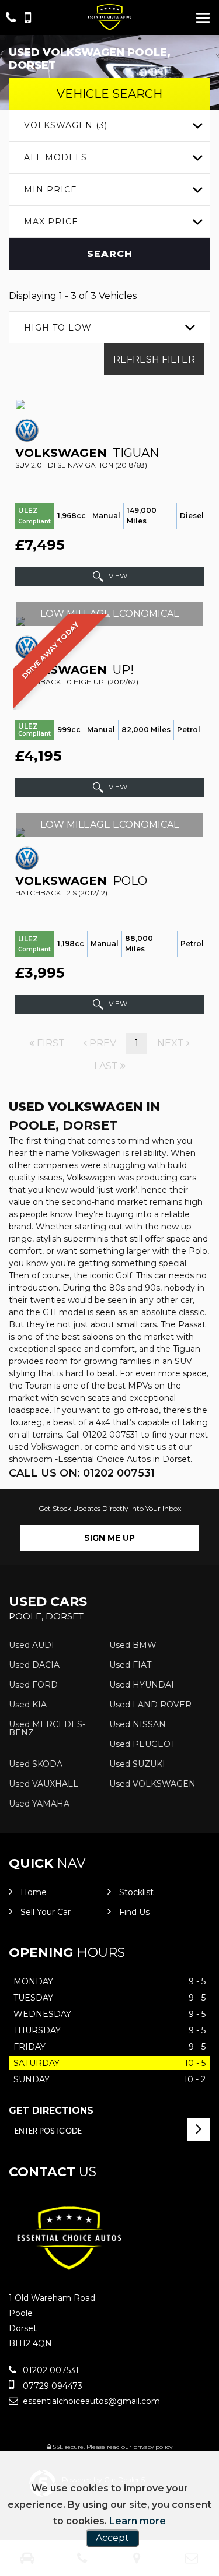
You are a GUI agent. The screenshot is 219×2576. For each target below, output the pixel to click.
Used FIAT (130, 1665)
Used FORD (33, 1685)
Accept (112, 2538)
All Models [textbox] (55, 157)
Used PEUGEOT (142, 1744)
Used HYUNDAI (142, 1685)
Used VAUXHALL (44, 1784)
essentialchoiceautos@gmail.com (90, 2401)
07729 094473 (51, 2386)
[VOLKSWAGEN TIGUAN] (109, 405)
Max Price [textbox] (51, 222)
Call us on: (82, 1473)
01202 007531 (50, 2370)
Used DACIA (34, 1665)
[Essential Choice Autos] (109, 17)
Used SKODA (36, 1764)
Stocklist (136, 1892)
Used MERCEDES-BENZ (47, 1728)
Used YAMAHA (39, 1804)
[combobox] (109, 126)
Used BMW (133, 1645)
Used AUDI (32, 1645)
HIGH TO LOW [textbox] (58, 328)
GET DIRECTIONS (51, 2111)
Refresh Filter (154, 359)
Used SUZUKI (137, 1764)
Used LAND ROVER (150, 1705)
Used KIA (28, 1705)
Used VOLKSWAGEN (152, 1784)
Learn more (138, 2521)
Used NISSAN (138, 1724)
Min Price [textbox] (51, 189)
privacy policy (153, 2447)
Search (110, 254)
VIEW (117, 576)
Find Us (134, 1912)
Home (34, 1892)
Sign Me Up (109, 1538)
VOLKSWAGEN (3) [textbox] (66, 125)
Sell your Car (46, 1912)
